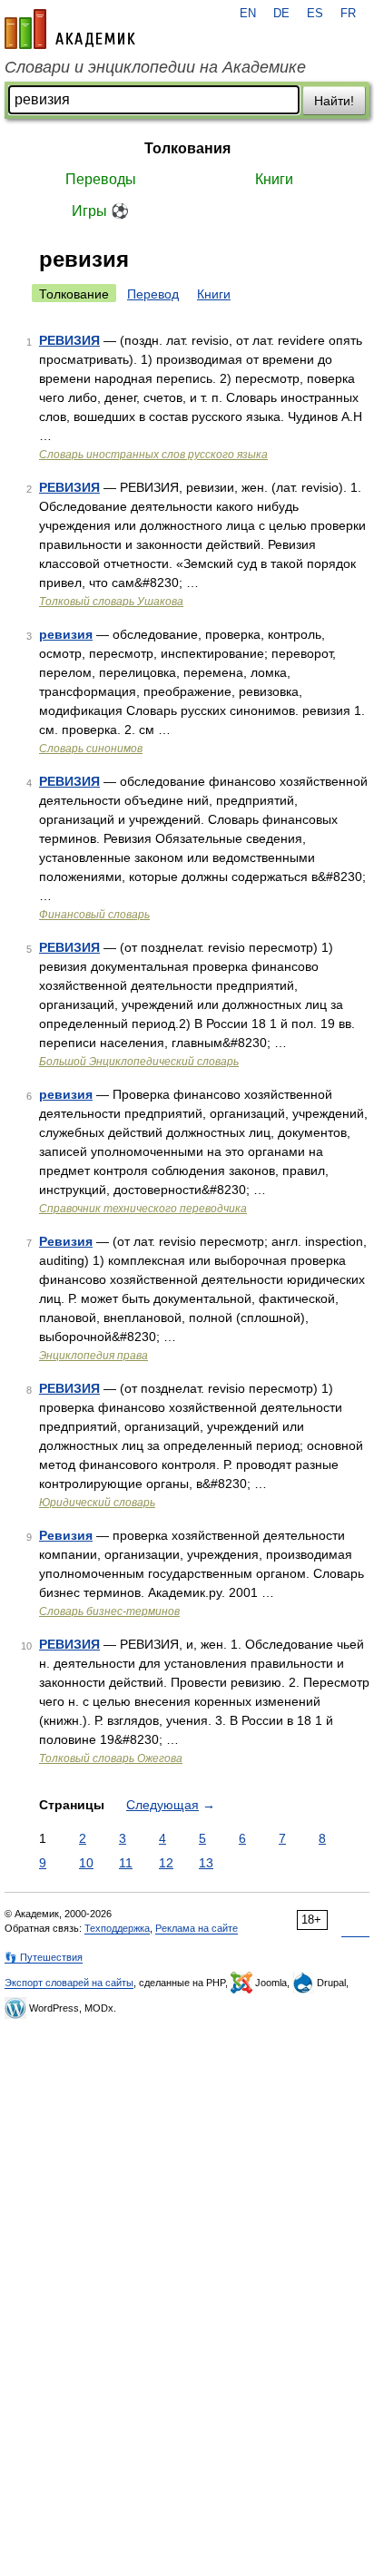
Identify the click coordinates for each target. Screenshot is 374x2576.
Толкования (187, 148)
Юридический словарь (97, 1503)
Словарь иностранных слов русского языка (153, 455)
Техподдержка (117, 1928)
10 (86, 1863)
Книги (274, 179)
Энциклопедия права (93, 1356)
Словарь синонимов (91, 749)
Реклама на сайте (197, 1928)
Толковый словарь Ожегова (111, 1758)
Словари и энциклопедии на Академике (155, 67)
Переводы (101, 179)
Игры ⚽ (100, 211)
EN (248, 14)
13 (206, 1863)
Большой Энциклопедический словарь (139, 1062)
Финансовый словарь (94, 915)
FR (348, 14)
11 (126, 1863)
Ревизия (66, 1241)
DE (281, 14)
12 (166, 1863)
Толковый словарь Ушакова (111, 602)
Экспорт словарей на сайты (69, 1983)
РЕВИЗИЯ (69, 340)
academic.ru (70, 29)
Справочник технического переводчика (143, 1209)
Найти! (334, 101)
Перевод (153, 294)
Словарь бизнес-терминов (109, 1611)
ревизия (66, 634)
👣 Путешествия (44, 1957)
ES (315, 14)
